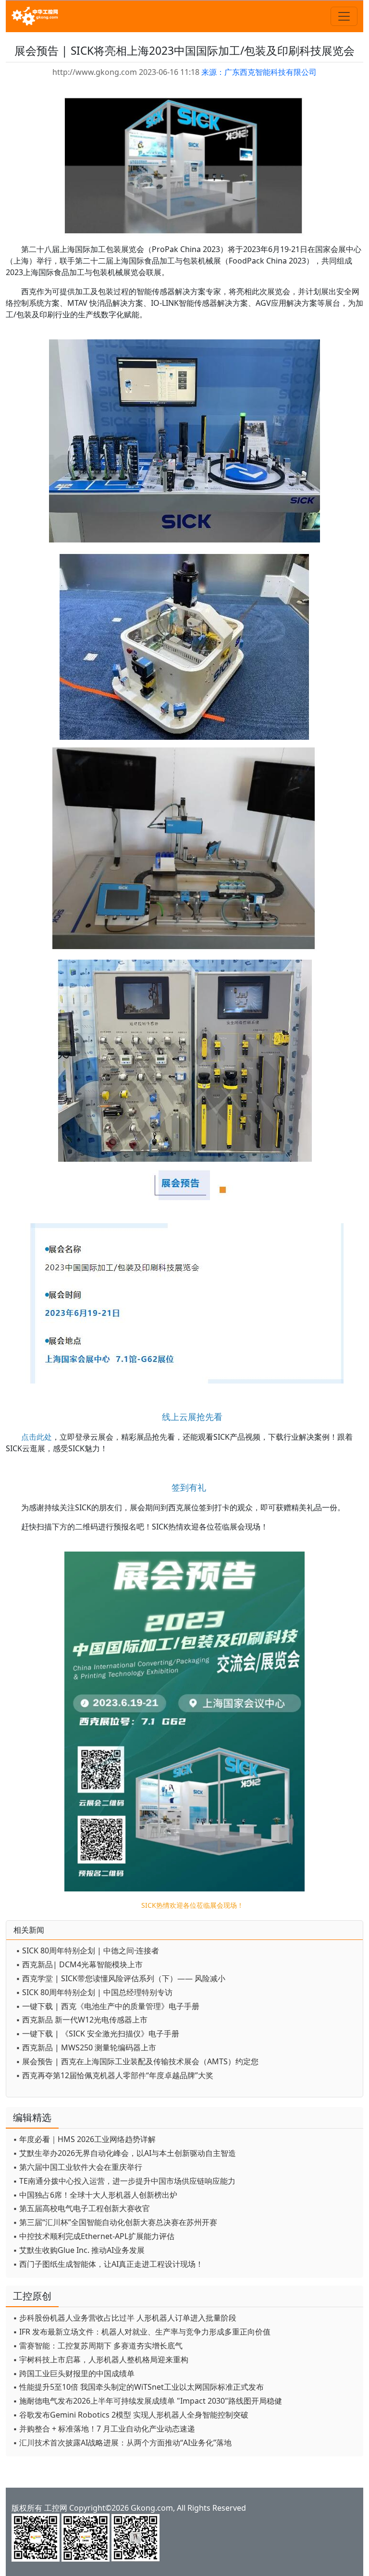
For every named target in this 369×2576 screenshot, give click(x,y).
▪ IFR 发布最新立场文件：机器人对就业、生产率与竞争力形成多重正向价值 (142, 2332)
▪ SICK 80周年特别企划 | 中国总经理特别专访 (94, 1992)
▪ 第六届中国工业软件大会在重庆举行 (78, 2167)
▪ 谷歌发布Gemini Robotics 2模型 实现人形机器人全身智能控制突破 (131, 2415)
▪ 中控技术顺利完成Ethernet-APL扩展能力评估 (94, 2236)
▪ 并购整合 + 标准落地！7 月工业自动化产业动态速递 (104, 2429)
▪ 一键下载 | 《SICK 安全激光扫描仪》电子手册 (98, 2034)
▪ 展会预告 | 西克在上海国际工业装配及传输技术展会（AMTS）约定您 (137, 2061)
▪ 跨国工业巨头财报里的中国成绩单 (74, 2373)
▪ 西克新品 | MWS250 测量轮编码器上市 (86, 2047)
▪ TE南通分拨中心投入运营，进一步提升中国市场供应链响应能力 (124, 2181)
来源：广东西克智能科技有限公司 (259, 72)
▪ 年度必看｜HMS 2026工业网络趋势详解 (84, 2139)
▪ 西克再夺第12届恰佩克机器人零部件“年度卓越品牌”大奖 (115, 2075)
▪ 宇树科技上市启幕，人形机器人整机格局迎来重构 (101, 2359)
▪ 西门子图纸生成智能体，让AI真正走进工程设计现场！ (108, 2264)
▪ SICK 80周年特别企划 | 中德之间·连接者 (87, 1950)
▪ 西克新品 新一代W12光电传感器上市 (82, 2020)
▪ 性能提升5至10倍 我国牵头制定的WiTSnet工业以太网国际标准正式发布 (138, 2387)
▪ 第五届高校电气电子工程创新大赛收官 (81, 2208)
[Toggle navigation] (344, 16)
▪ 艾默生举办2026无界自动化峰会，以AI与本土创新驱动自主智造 (124, 2153)
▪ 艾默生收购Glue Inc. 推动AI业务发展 (79, 2250)
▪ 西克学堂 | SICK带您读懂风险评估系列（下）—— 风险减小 (121, 1978)
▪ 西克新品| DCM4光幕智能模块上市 (79, 1964)
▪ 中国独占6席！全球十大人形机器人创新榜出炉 (95, 2195)
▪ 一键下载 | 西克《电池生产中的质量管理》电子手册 (108, 2006)
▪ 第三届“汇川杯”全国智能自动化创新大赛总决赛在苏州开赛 (115, 2222)
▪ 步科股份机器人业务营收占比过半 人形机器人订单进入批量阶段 (125, 2318)
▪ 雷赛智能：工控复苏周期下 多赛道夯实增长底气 (98, 2346)
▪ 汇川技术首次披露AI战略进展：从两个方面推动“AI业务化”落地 (122, 2443)
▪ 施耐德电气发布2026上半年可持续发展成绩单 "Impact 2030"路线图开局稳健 (148, 2401)
